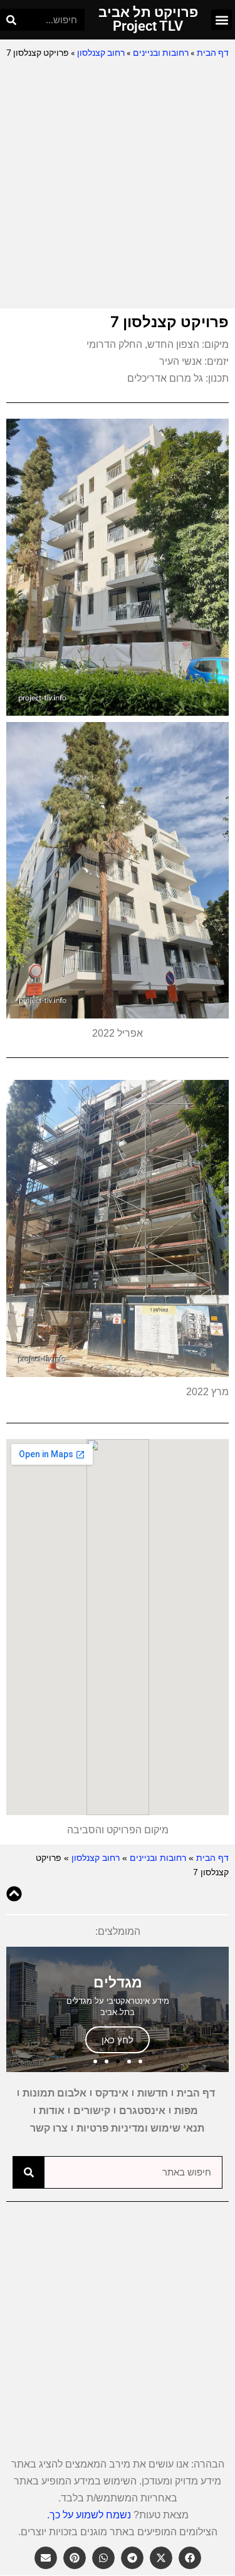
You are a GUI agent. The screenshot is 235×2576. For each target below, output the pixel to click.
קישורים (92, 2111)
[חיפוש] (11, 20)
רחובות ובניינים (161, 53)
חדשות (153, 2093)
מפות (186, 2111)
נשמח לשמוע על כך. (89, 2515)
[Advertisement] (118, 185)
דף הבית (213, 53)
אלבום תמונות (55, 2093)
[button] (222, 20)
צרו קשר (49, 2128)
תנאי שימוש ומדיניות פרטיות (140, 2128)
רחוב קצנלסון (101, 53)
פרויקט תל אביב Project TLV (148, 19)
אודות (52, 2111)
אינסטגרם (142, 2111)
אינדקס (112, 2093)
